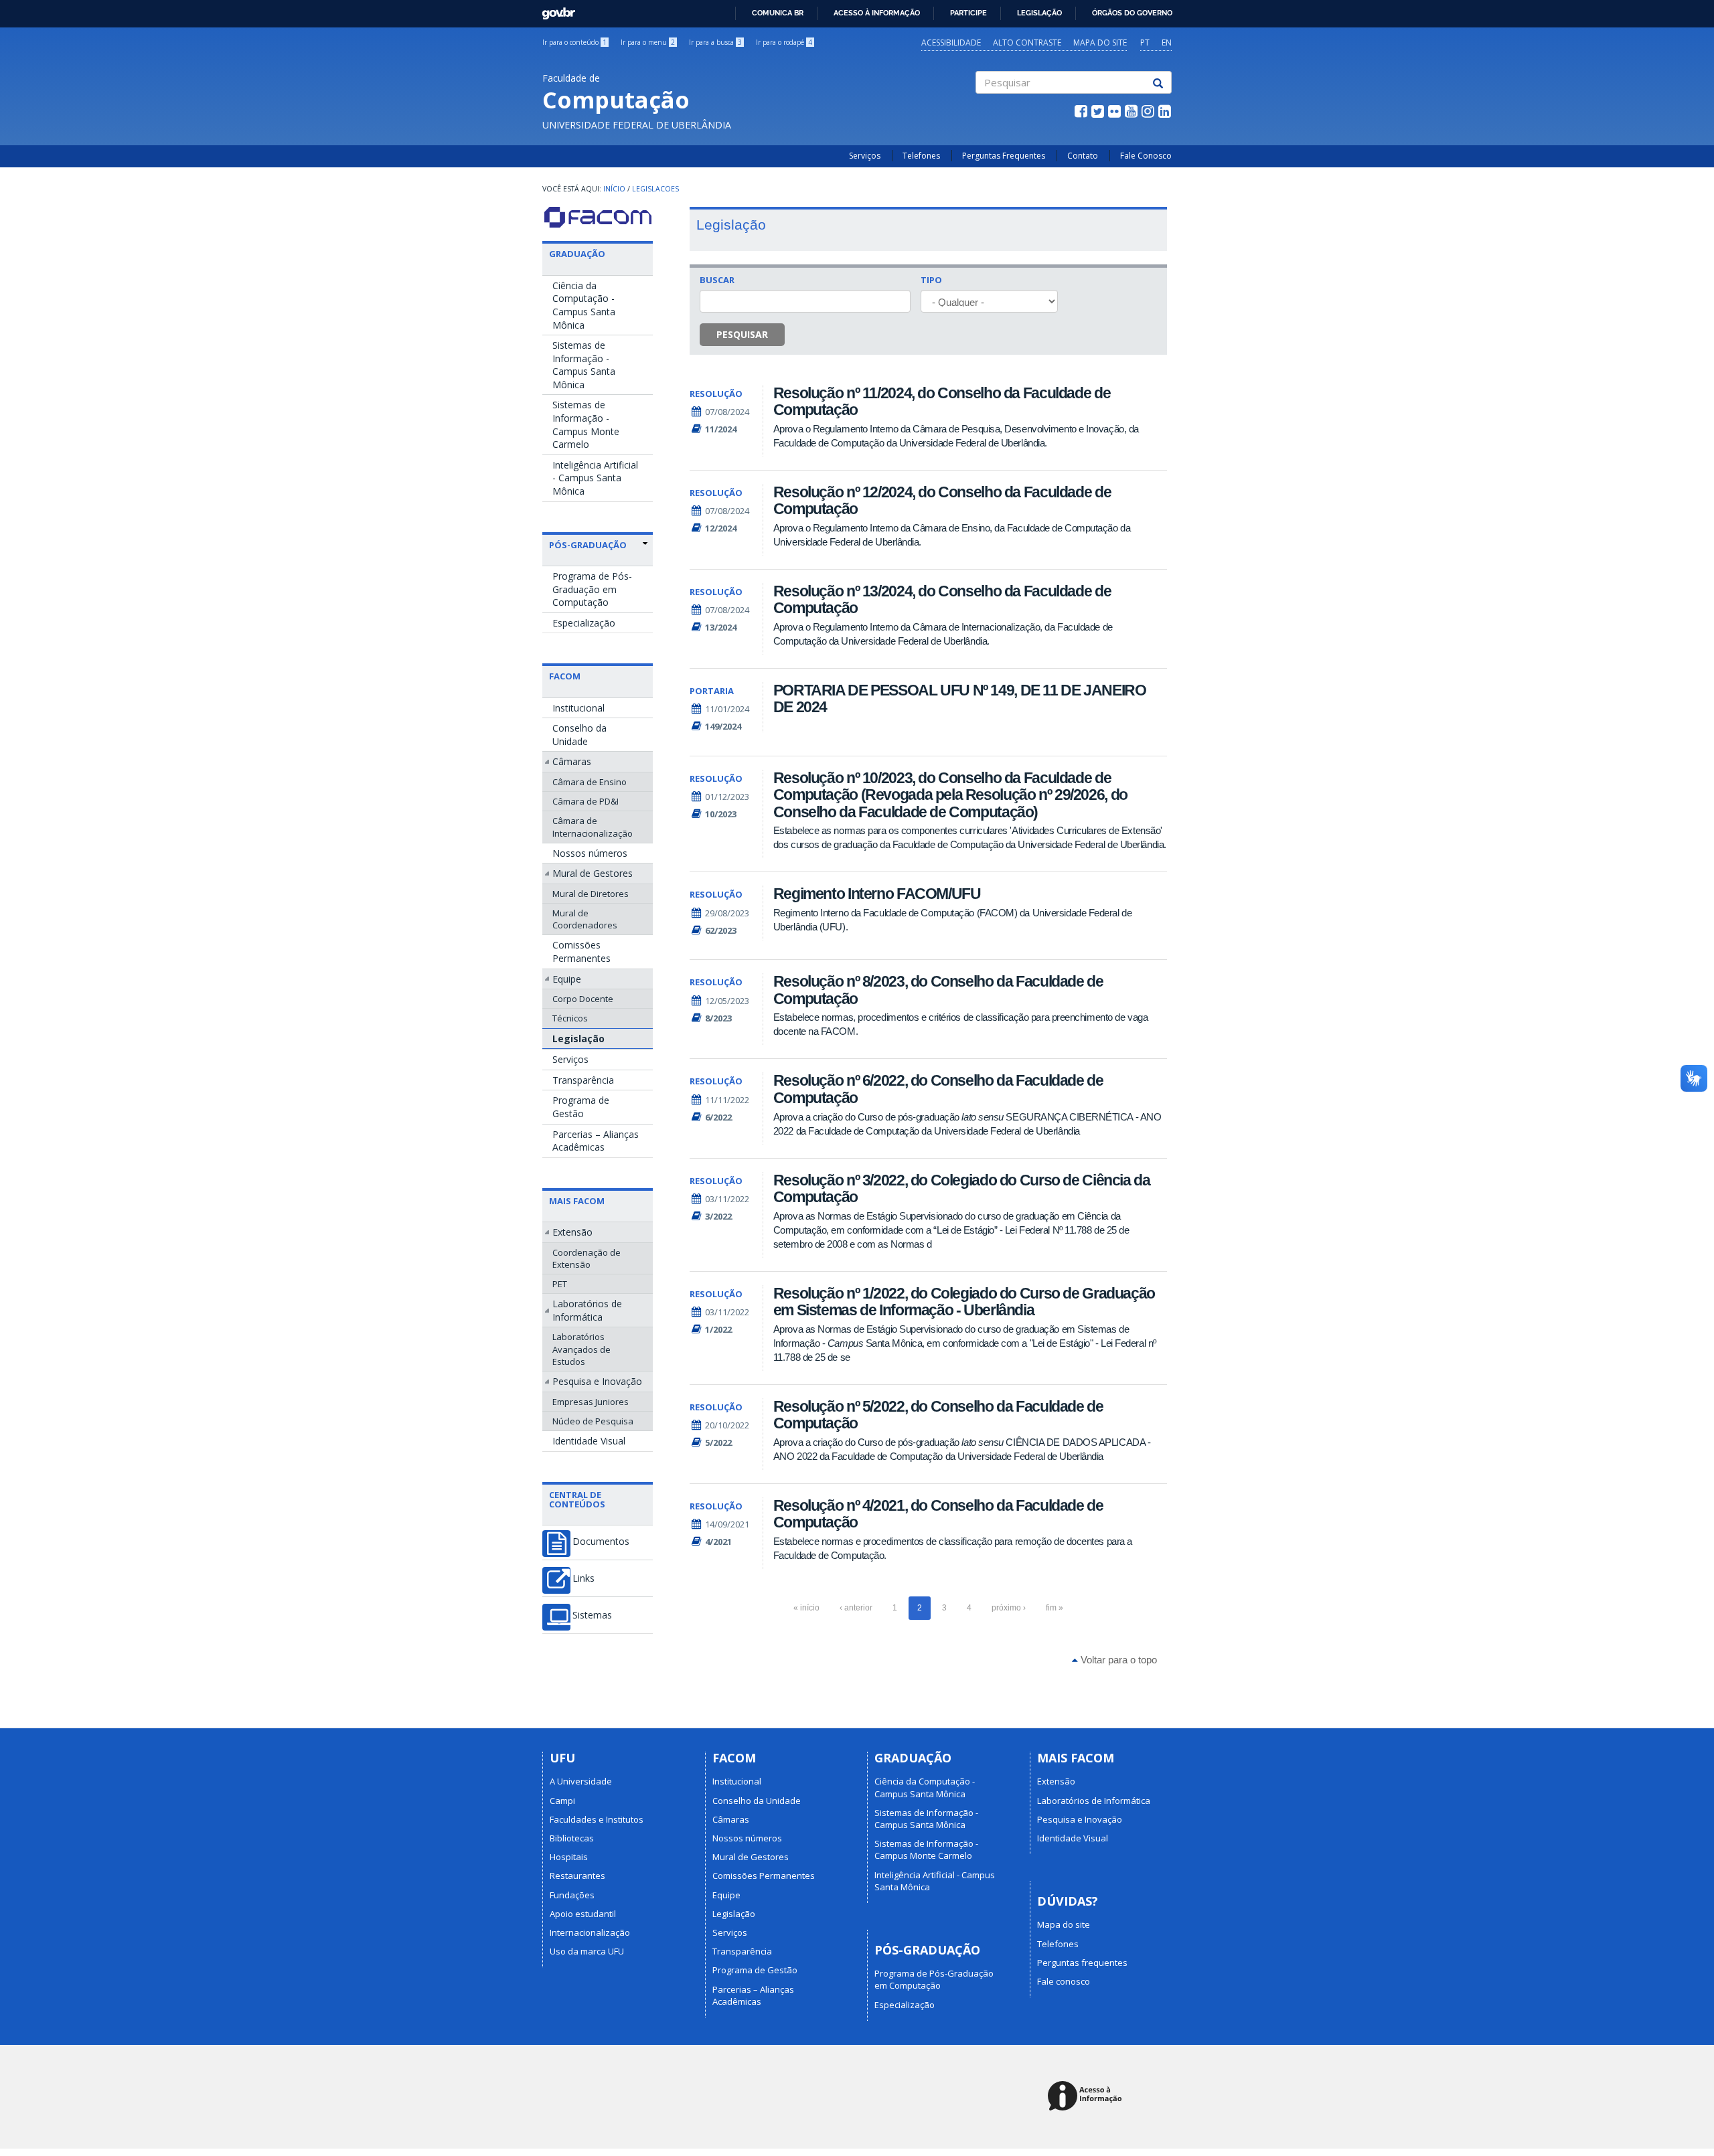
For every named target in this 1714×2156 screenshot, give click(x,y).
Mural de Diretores (591, 894)
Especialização (584, 623)
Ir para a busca (715, 42)
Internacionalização (590, 1932)
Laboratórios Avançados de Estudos (581, 1349)
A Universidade (581, 1781)
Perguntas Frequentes (1004, 156)
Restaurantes (577, 1876)
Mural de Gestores (593, 873)
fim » (1055, 1608)
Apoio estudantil (583, 1914)
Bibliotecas (572, 1838)
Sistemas (592, 1615)
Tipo (931, 280)
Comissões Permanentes (581, 951)
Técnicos (570, 1018)
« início (806, 1608)
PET (560, 1284)
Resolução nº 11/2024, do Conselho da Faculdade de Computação (942, 401)
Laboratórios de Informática (587, 1310)
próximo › (1009, 1608)
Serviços (865, 156)
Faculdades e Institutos (597, 1819)
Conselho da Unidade (579, 735)
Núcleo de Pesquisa (593, 1421)
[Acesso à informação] (1087, 2097)
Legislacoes (655, 189)
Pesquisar (742, 334)
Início (614, 189)
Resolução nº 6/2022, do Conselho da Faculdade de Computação (938, 1089)
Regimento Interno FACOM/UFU (877, 894)
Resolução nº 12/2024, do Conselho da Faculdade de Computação (942, 500)
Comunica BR (778, 13)
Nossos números (590, 853)
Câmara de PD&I (586, 801)
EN (1167, 43)
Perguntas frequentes (1082, 1963)
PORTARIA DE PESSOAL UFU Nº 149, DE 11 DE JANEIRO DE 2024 (960, 698)
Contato (1083, 156)
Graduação (577, 254)
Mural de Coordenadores (585, 919)
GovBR (554, 10)
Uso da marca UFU (587, 1951)
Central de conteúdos (577, 1499)
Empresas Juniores (591, 1402)
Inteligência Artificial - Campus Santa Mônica (595, 478)
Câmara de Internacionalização (593, 827)
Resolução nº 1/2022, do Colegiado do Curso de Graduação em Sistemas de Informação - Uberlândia (964, 1302)
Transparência (583, 1080)
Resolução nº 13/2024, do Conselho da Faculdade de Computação (942, 599)
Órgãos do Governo (1132, 13)
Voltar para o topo (1117, 1660)
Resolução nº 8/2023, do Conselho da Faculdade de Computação (938, 990)
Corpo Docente (583, 999)
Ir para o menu (648, 42)
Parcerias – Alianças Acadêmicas (596, 1141)
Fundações (572, 1895)
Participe (968, 13)
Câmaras (572, 761)
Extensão (572, 1232)
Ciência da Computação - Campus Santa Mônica (584, 305)
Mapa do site (1100, 43)
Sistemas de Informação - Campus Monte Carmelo (586, 424)
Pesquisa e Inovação (597, 1381)
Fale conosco (1064, 1981)
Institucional (578, 708)
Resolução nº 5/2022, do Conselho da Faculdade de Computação (938, 1415)
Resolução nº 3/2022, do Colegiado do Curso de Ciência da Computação (962, 1188)
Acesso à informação (877, 13)
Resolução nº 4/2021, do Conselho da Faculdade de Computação (938, 1514)
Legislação (1039, 13)
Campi (562, 1801)
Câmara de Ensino (590, 782)
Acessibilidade (951, 43)
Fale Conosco (1146, 156)
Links (583, 1578)
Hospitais (569, 1857)
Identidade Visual (589, 1441)
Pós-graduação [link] (588, 545)
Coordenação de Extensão (587, 1258)
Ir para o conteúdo (574, 42)
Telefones (921, 156)
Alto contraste (1027, 43)
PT (1145, 43)
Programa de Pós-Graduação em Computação (592, 589)
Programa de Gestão (581, 1107)
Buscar (717, 280)
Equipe (567, 979)
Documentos (601, 1542)
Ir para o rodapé (784, 42)
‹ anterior (856, 1608)
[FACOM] (598, 217)
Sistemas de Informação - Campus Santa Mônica (584, 365)
